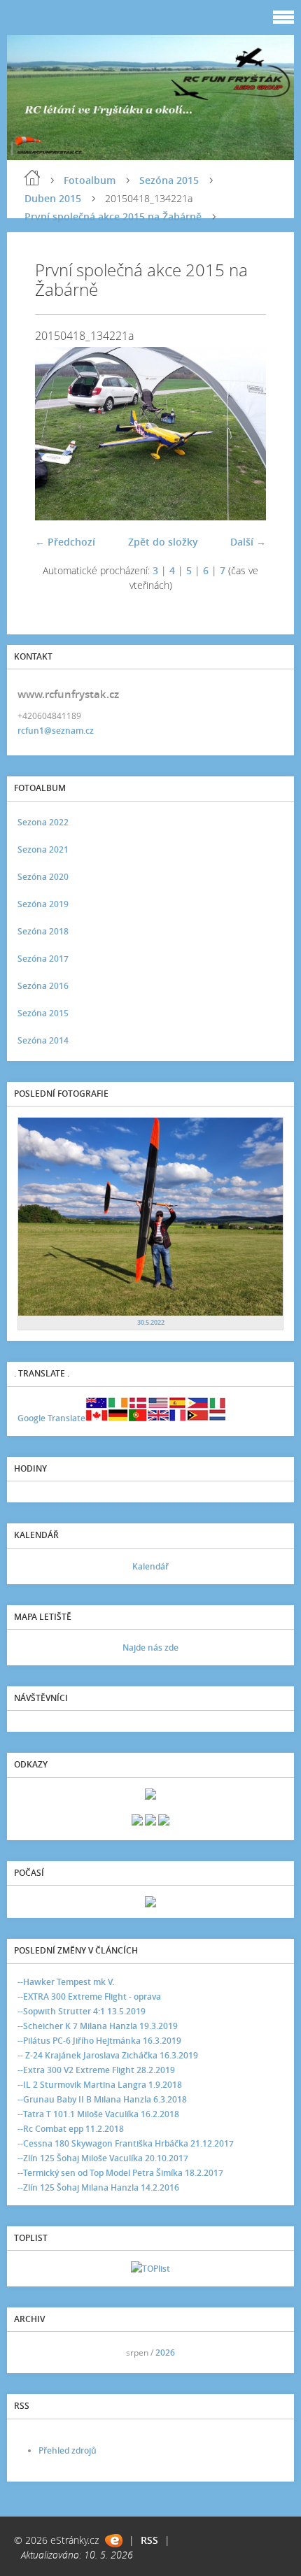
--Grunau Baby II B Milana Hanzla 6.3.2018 (102, 2099)
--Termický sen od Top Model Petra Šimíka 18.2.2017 (120, 2173)
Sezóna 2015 (169, 180)
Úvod (32, 178)
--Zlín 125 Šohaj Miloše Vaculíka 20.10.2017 (103, 2158)
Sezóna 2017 (43, 959)
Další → (248, 542)
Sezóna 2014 (43, 1040)
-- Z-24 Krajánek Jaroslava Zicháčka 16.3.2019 (108, 2055)
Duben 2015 (53, 198)
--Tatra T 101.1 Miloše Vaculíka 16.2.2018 (98, 2114)
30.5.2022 (151, 1322)
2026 (165, 2353)
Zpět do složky (163, 542)
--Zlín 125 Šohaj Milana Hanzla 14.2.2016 (98, 2187)
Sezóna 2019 (43, 904)
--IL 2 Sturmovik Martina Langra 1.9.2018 (100, 2085)
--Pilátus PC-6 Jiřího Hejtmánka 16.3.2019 (99, 2041)
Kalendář (150, 1566)
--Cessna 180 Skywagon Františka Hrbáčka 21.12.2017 (126, 2143)
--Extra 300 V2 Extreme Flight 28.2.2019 (96, 2070)
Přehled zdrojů (68, 2450)
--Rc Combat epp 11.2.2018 (71, 2129)
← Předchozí (65, 542)
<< (33, 2353)
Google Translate (51, 1418)
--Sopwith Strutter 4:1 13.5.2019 (82, 2011)
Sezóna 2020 (43, 877)
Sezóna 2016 (43, 986)
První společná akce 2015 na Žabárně (113, 216)
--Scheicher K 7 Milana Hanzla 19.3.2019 (98, 2026)
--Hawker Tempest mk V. (66, 1982)
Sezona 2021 (43, 849)
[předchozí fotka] (58, 434)
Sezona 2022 (43, 822)
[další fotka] (243, 434)
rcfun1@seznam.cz (56, 731)
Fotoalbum (90, 180)
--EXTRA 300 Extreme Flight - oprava (89, 1997)
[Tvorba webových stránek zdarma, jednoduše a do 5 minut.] (114, 2541)
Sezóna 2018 (43, 931)
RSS (149, 2540)
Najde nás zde (150, 1648)
